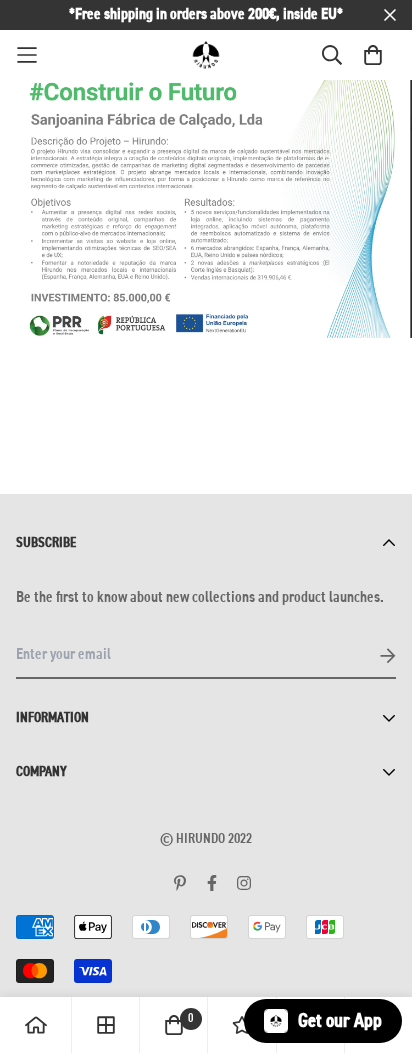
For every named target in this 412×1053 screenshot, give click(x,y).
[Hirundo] (206, 55)
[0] (174, 1025)
